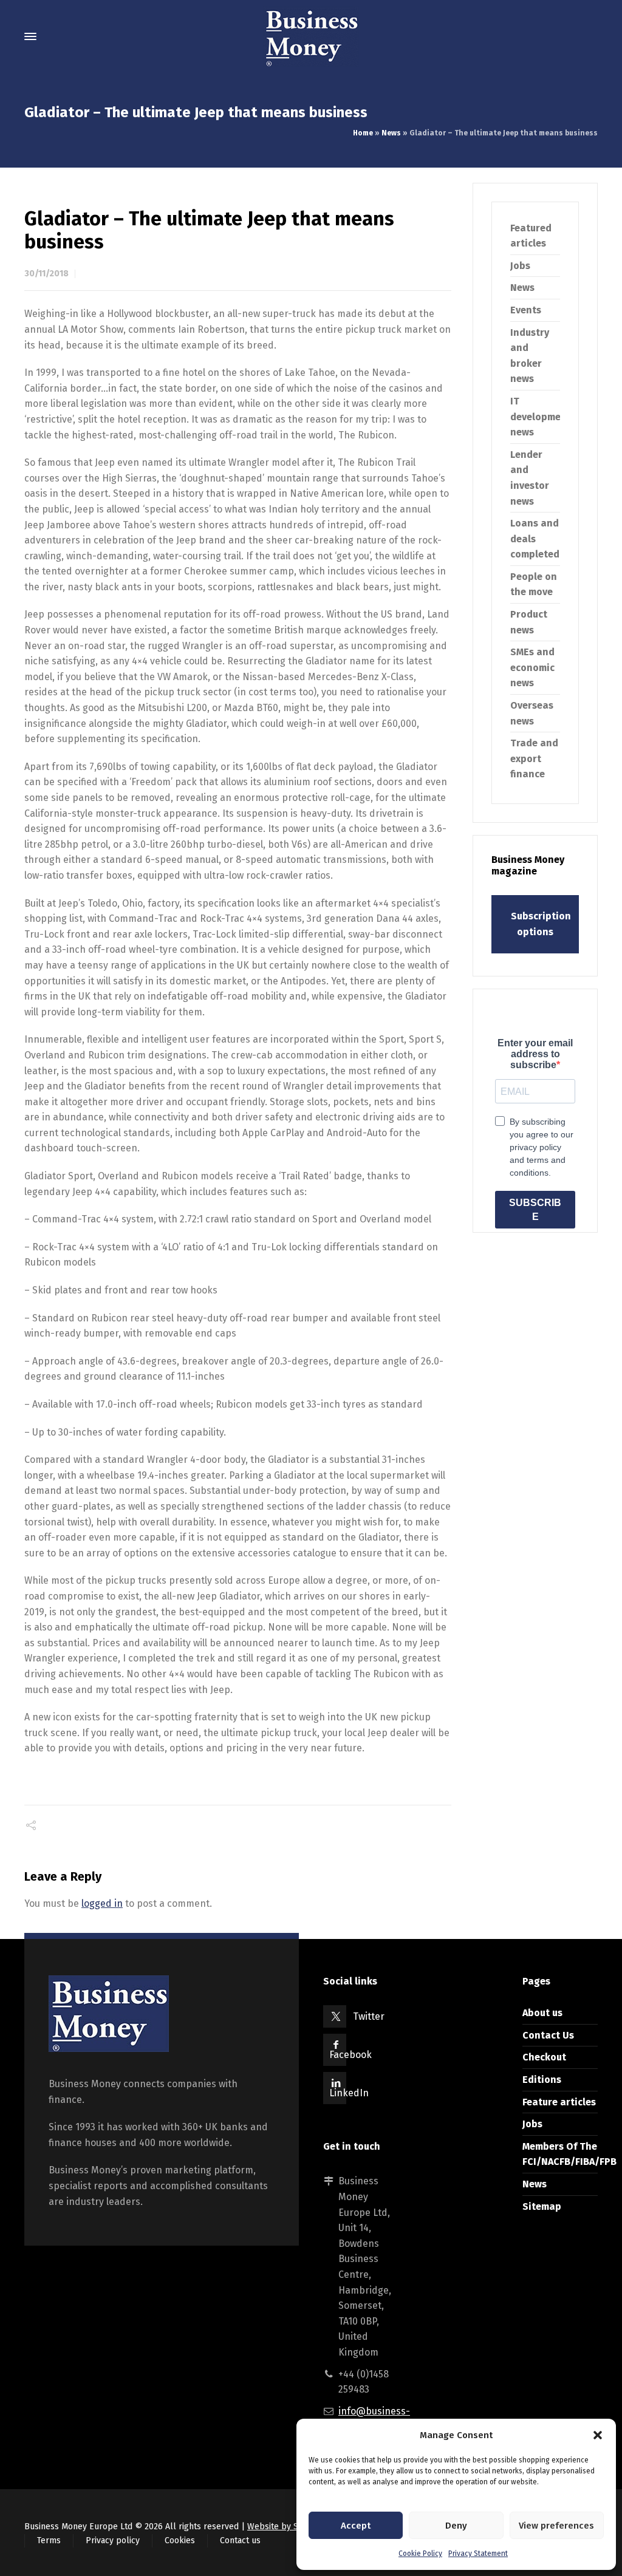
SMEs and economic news (532, 667)
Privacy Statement (478, 2554)
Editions (542, 2080)
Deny (456, 2526)
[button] (598, 2435)
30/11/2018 (46, 274)
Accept (356, 2526)
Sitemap (542, 2206)
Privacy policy (113, 2540)
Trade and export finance (534, 758)
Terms (49, 2540)
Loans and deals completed (535, 539)
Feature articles (559, 2102)
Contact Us (548, 2035)
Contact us (240, 2540)
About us (542, 2013)
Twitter (369, 2016)
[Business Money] (311, 36)
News (391, 133)
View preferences (556, 2526)
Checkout (544, 2057)
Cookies (180, 2540)
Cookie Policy (420, 2554)
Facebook (350, 2055)
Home (363, 133)
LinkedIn (349, 2093)
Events (526, 310)
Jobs (520, 266)
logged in (102, 1903)
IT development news (541, 417)
